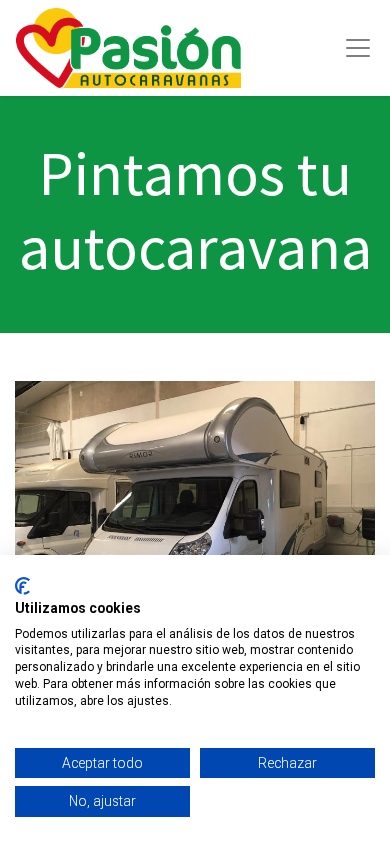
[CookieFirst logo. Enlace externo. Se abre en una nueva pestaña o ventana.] (22, 586)
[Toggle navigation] (358, 48)
